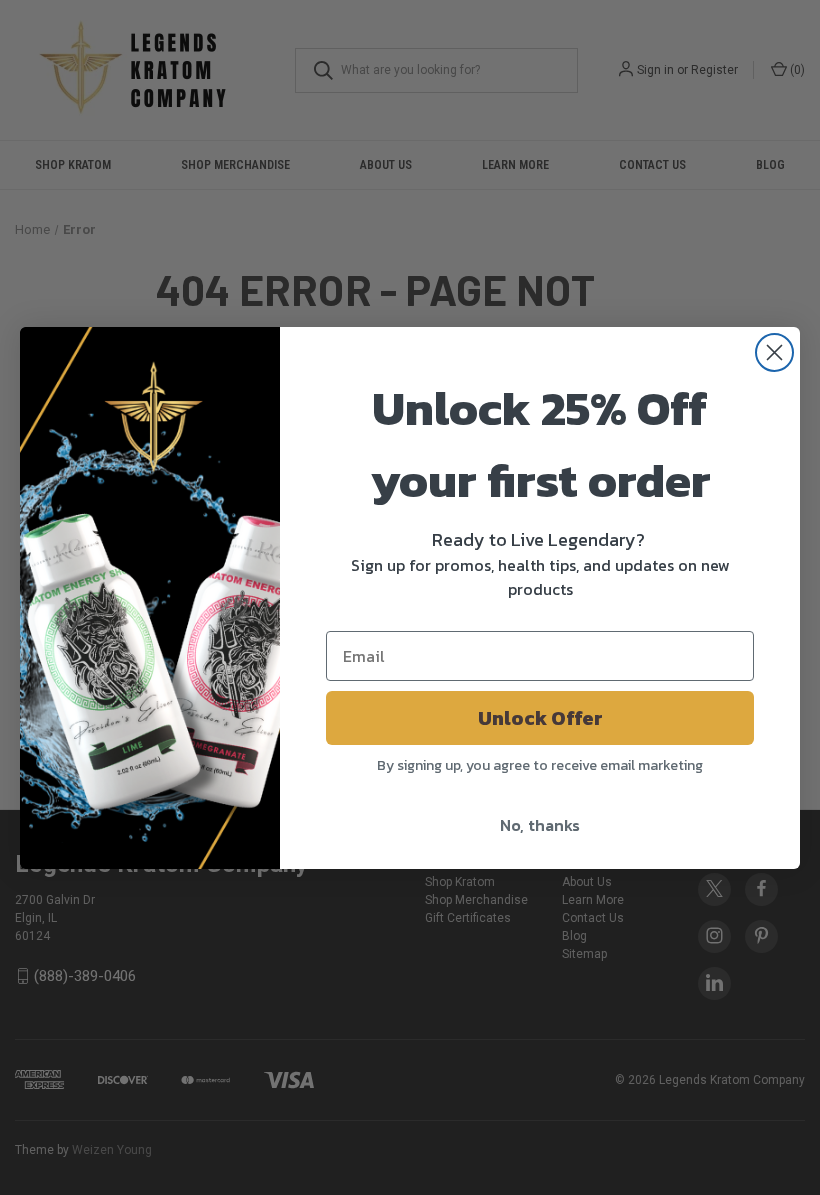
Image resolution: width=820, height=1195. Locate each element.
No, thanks (540, 825)
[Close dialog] (774, 352)
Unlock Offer (540, 718)
